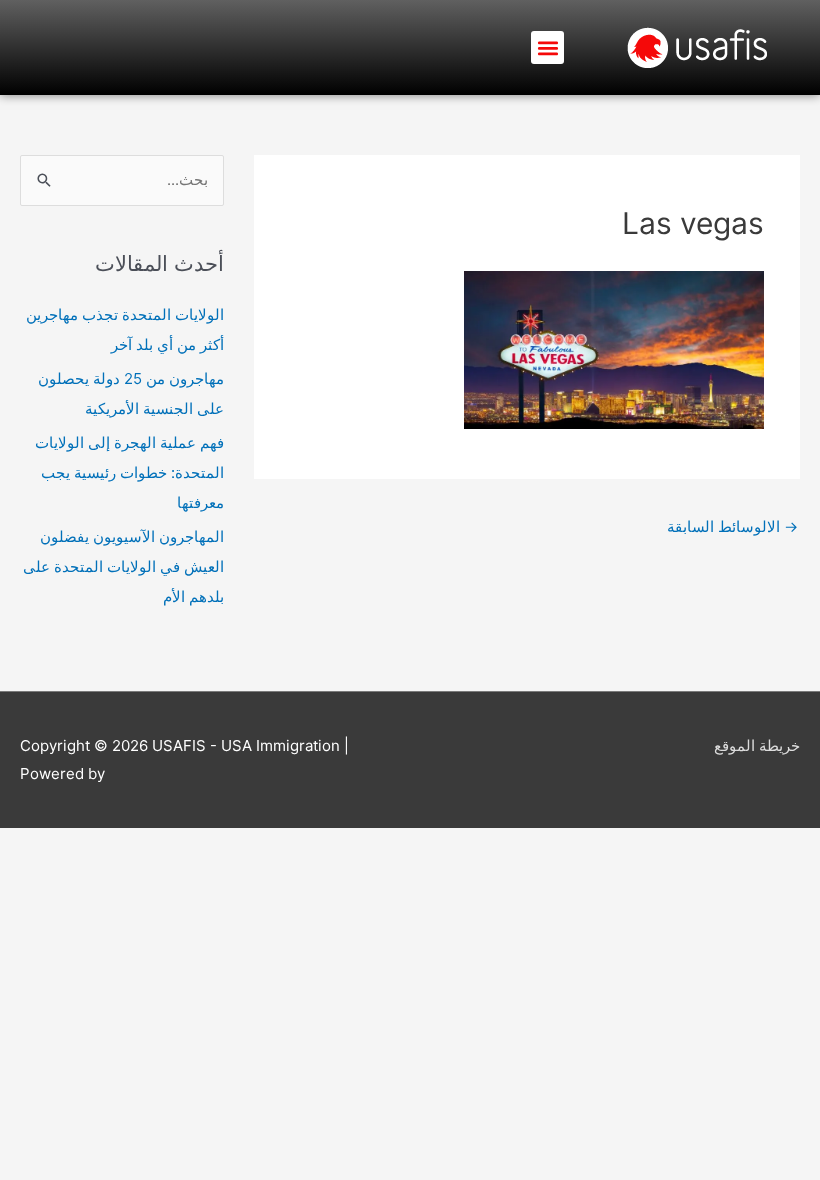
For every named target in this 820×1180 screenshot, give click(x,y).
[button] (547, 47)
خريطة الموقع (757, 745)
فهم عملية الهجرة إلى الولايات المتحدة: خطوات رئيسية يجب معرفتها (129, 472)
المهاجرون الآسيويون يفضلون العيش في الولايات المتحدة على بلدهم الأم (123, 566)
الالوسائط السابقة (732, 526)
